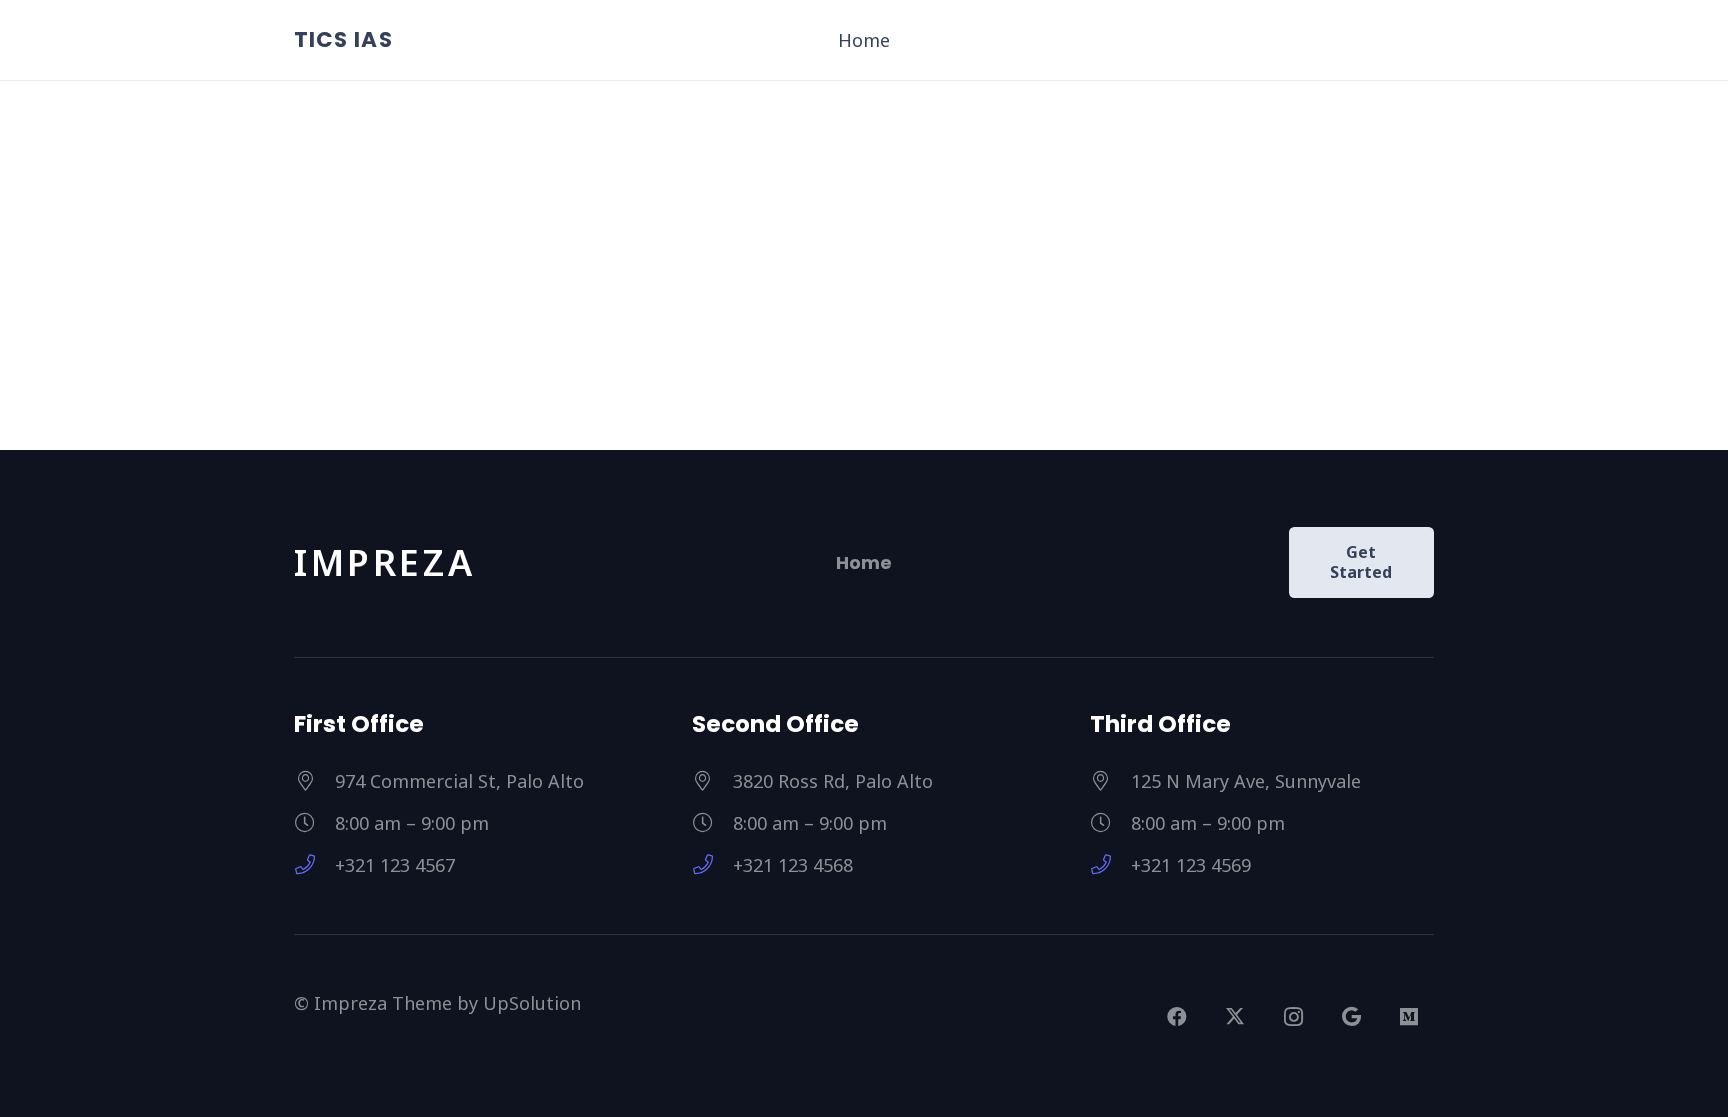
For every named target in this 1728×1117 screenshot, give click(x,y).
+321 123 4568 (793, 865)
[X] (1235, 1017)
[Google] (1351, 1017)
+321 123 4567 (395, 865)
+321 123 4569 (1191, 865)
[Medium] (1409, 1017)
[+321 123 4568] (712, 865)
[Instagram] (1293, 1017)
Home (864, 562)
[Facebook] (1177, 1017)
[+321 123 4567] (314, 865)
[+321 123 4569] (1110, 865)
